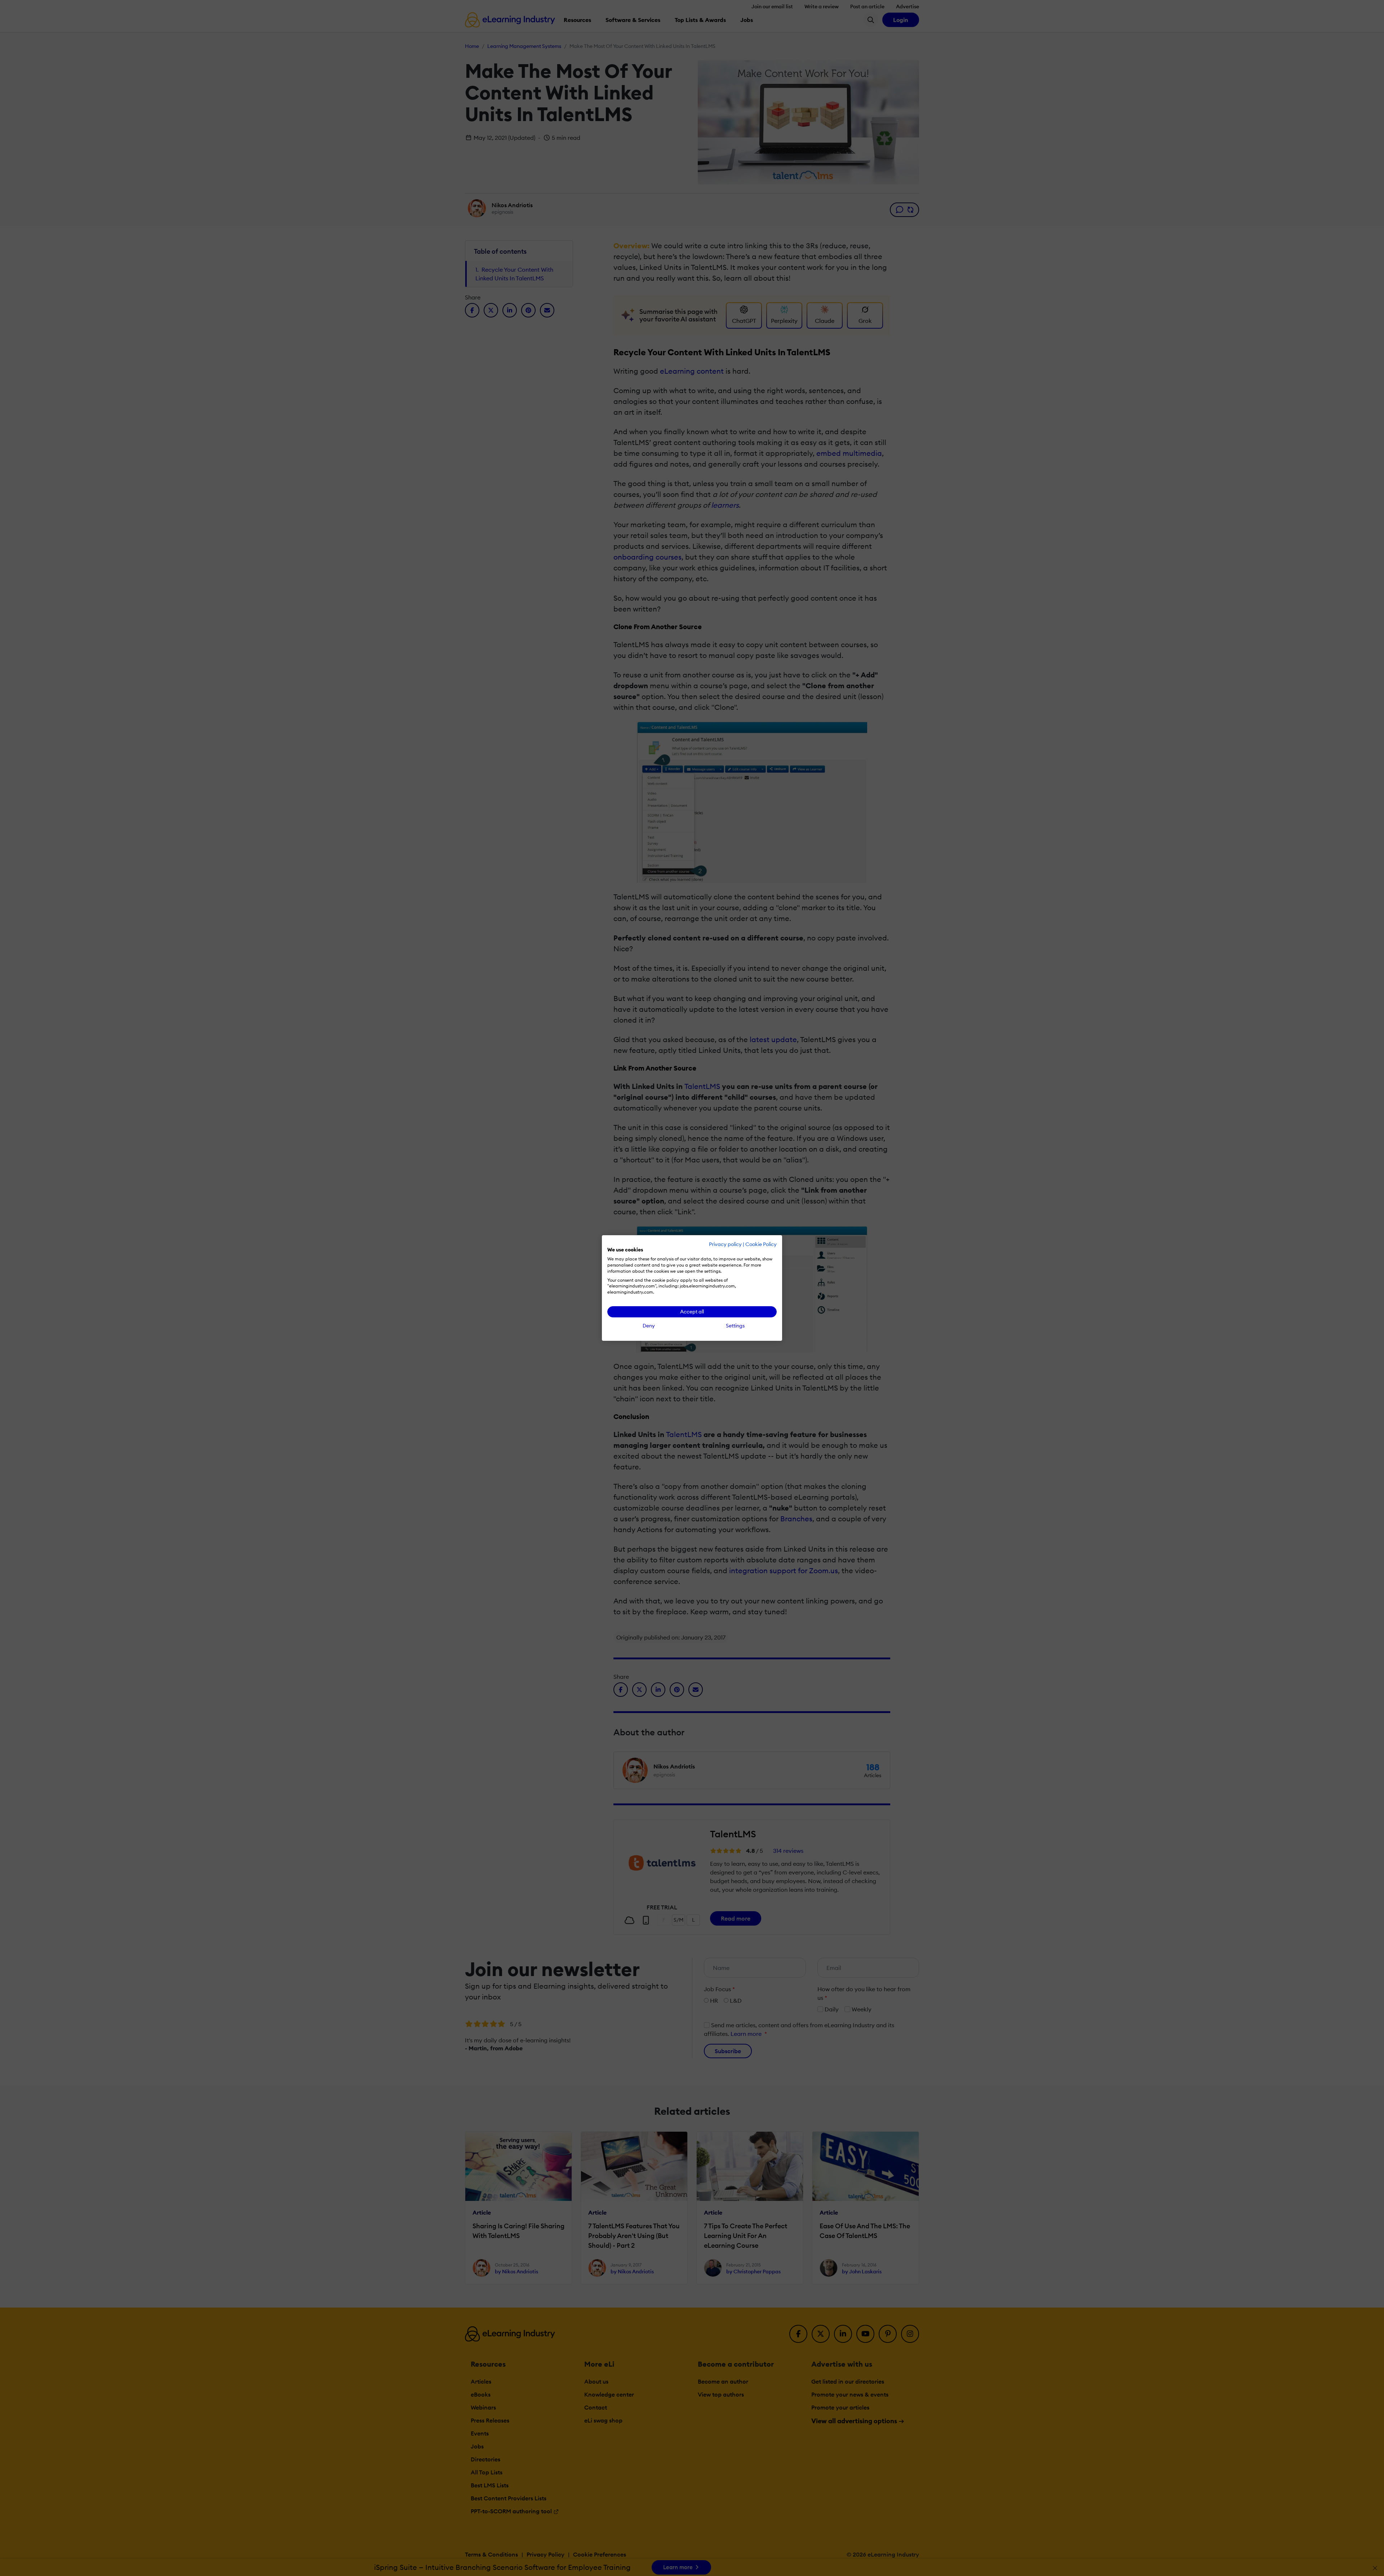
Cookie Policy (761, 1244)
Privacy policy (725, 1244)
